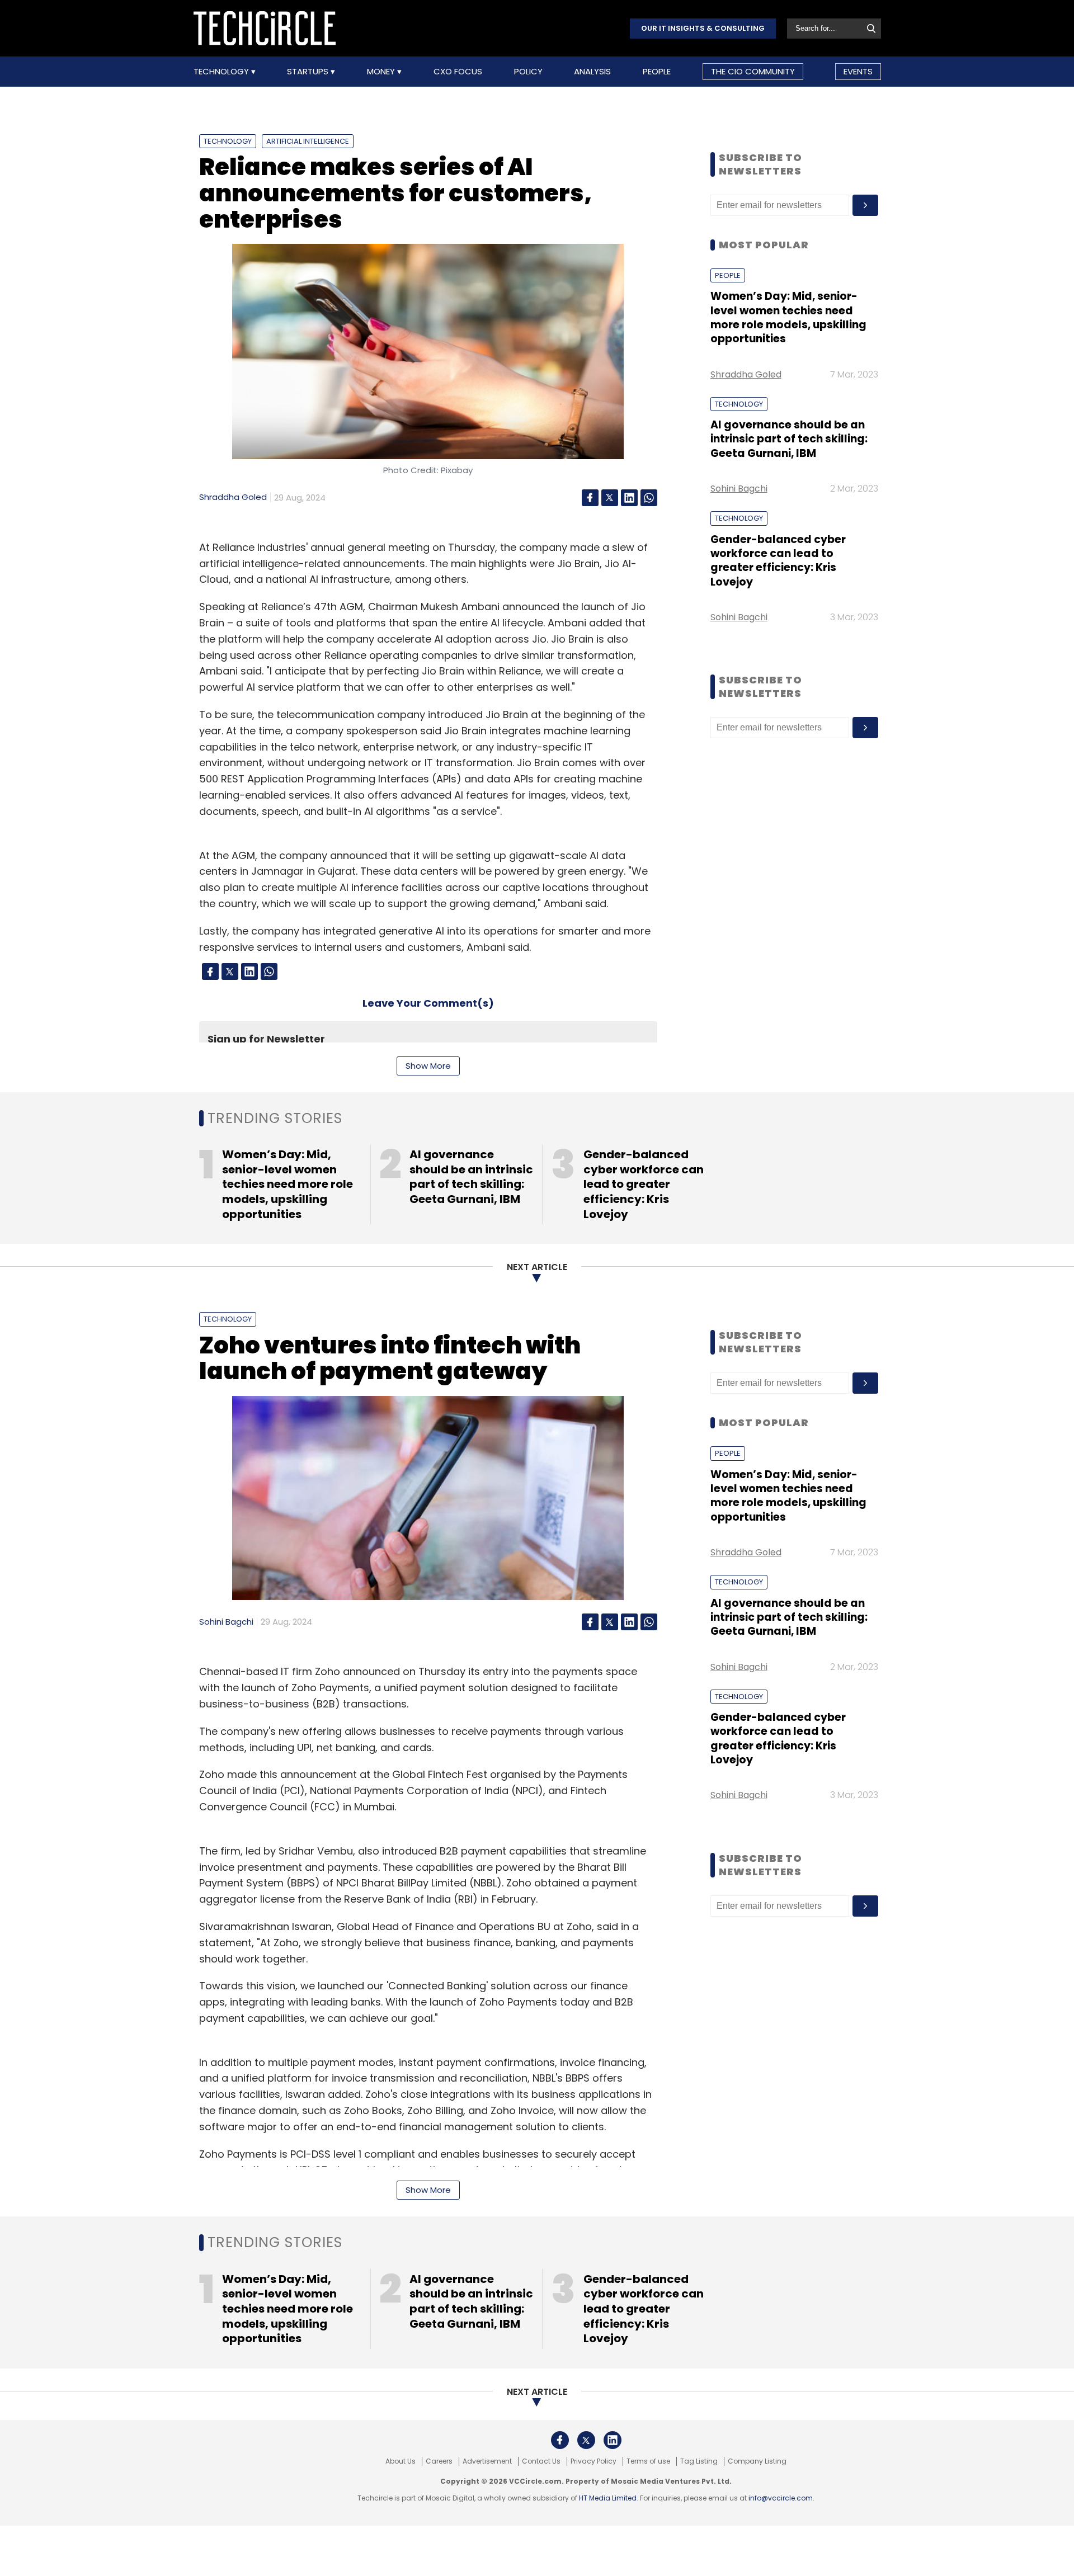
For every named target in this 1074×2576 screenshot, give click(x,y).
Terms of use (648, 2461)
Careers (439, 2461)
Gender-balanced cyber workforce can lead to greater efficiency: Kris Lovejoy (778, 561)
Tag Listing (699, 2461)
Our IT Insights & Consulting (703, 28)
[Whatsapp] (649, 498)
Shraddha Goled (233, 497)
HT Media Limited (608, 2498)
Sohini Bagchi (739, 489)
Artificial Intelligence (308, 141)
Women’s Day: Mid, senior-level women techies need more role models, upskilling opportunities (788, 317)
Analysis (592, 72)
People (657, 72)
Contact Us (541, 2461)
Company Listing (757, 2461)
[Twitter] (610, 498)
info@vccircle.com (781, 2498)
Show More (428, 1066)
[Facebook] (590, 498)
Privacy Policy (593, 2461)
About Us (401, 2461)
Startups (309, 72)
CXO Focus (458, 72)
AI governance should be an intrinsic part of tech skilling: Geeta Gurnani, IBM (789, 439)
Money (382, 72)
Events (858, 71)
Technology (222, 72)
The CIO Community (753, 71)
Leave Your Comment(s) (428, 1003)
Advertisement (487, 2461)
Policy (528, 72)
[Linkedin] (629, 498)
